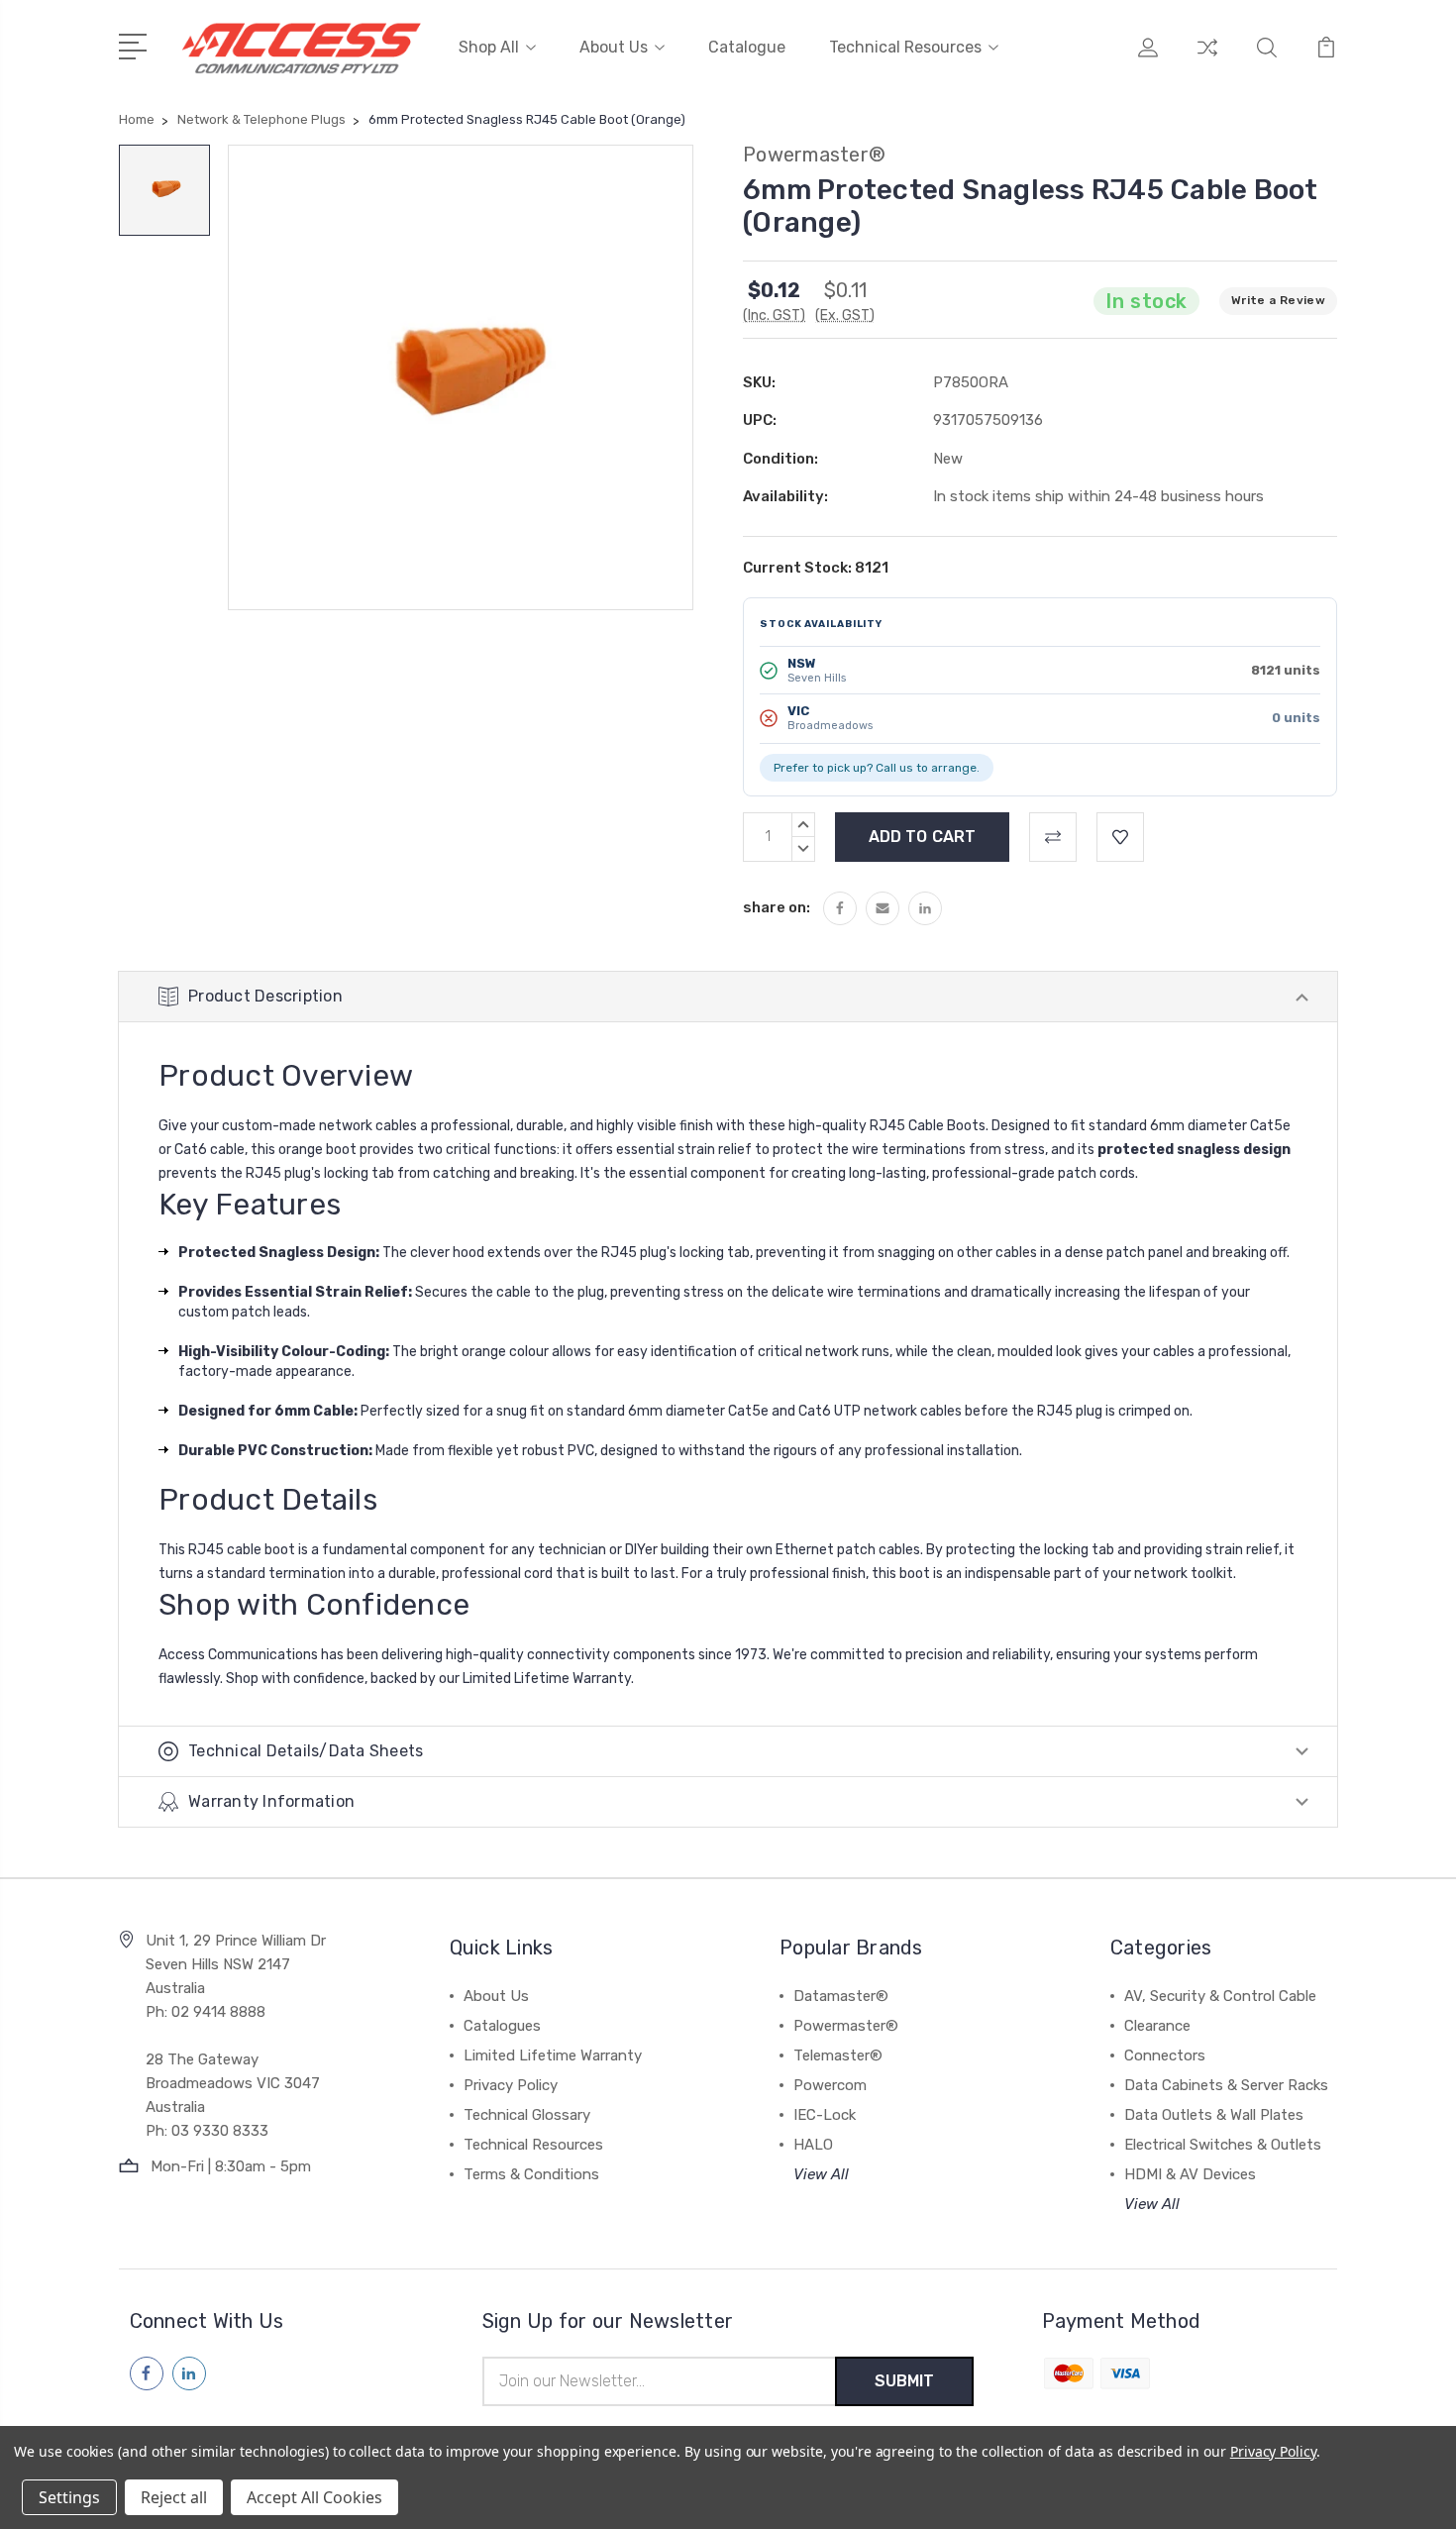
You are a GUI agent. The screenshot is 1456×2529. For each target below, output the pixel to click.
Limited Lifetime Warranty (553, 2055)
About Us (614, 47)
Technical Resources (905, 47)
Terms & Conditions (531, 2174)
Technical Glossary (527, 2115)
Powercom (830, 2085)
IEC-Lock (825, 2115)
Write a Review (1278, 300)
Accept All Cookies (314, 2497)
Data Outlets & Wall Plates (1214, 2115)
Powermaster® (846, 2026)
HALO (813, 2145)
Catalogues (502, 2026)
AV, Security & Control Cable (1220, 1996)
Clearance (1157, 2026)
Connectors (1165, 2055)
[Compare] (1207, 59)
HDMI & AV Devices (1190, 2174)
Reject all (174, 2497)
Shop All (489, 47)
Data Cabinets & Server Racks (1226, 2085)
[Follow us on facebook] (147, 2373)
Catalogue (747, 47)
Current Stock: (816, 568)
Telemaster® (838, 2055)
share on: (777, 907)
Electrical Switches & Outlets (1223, 2145)
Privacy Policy (511, 2085)
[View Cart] (1326, 59)
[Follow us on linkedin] (189, 2373)
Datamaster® (841, 1996)
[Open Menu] (136, 45)
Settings (69, 2497)
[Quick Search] (1267, 59)
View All (821, 2174)
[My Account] (1148, 59)
